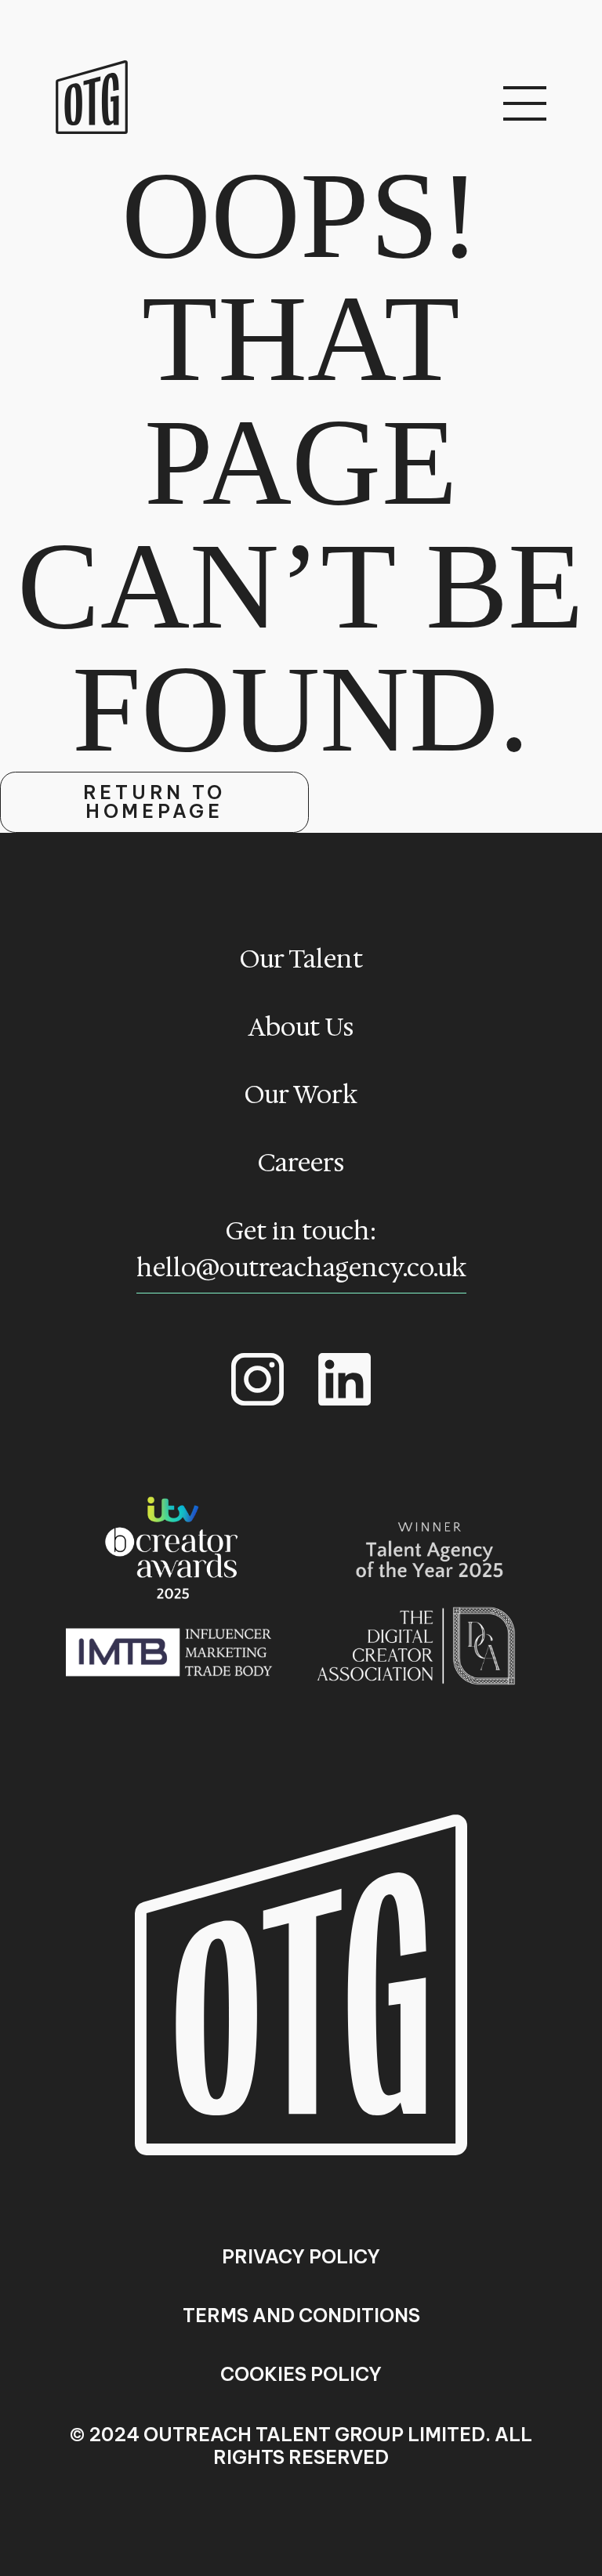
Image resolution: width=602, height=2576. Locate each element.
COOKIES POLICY (301, 2375)
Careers (301, 1163)
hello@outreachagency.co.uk (301, 1268)
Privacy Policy (301, 2257)
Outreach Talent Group (92, 98)
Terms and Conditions (301, 2316)
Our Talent (301, 959)
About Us (301, 1027)
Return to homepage (155, 801)
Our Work (301, 1094)
